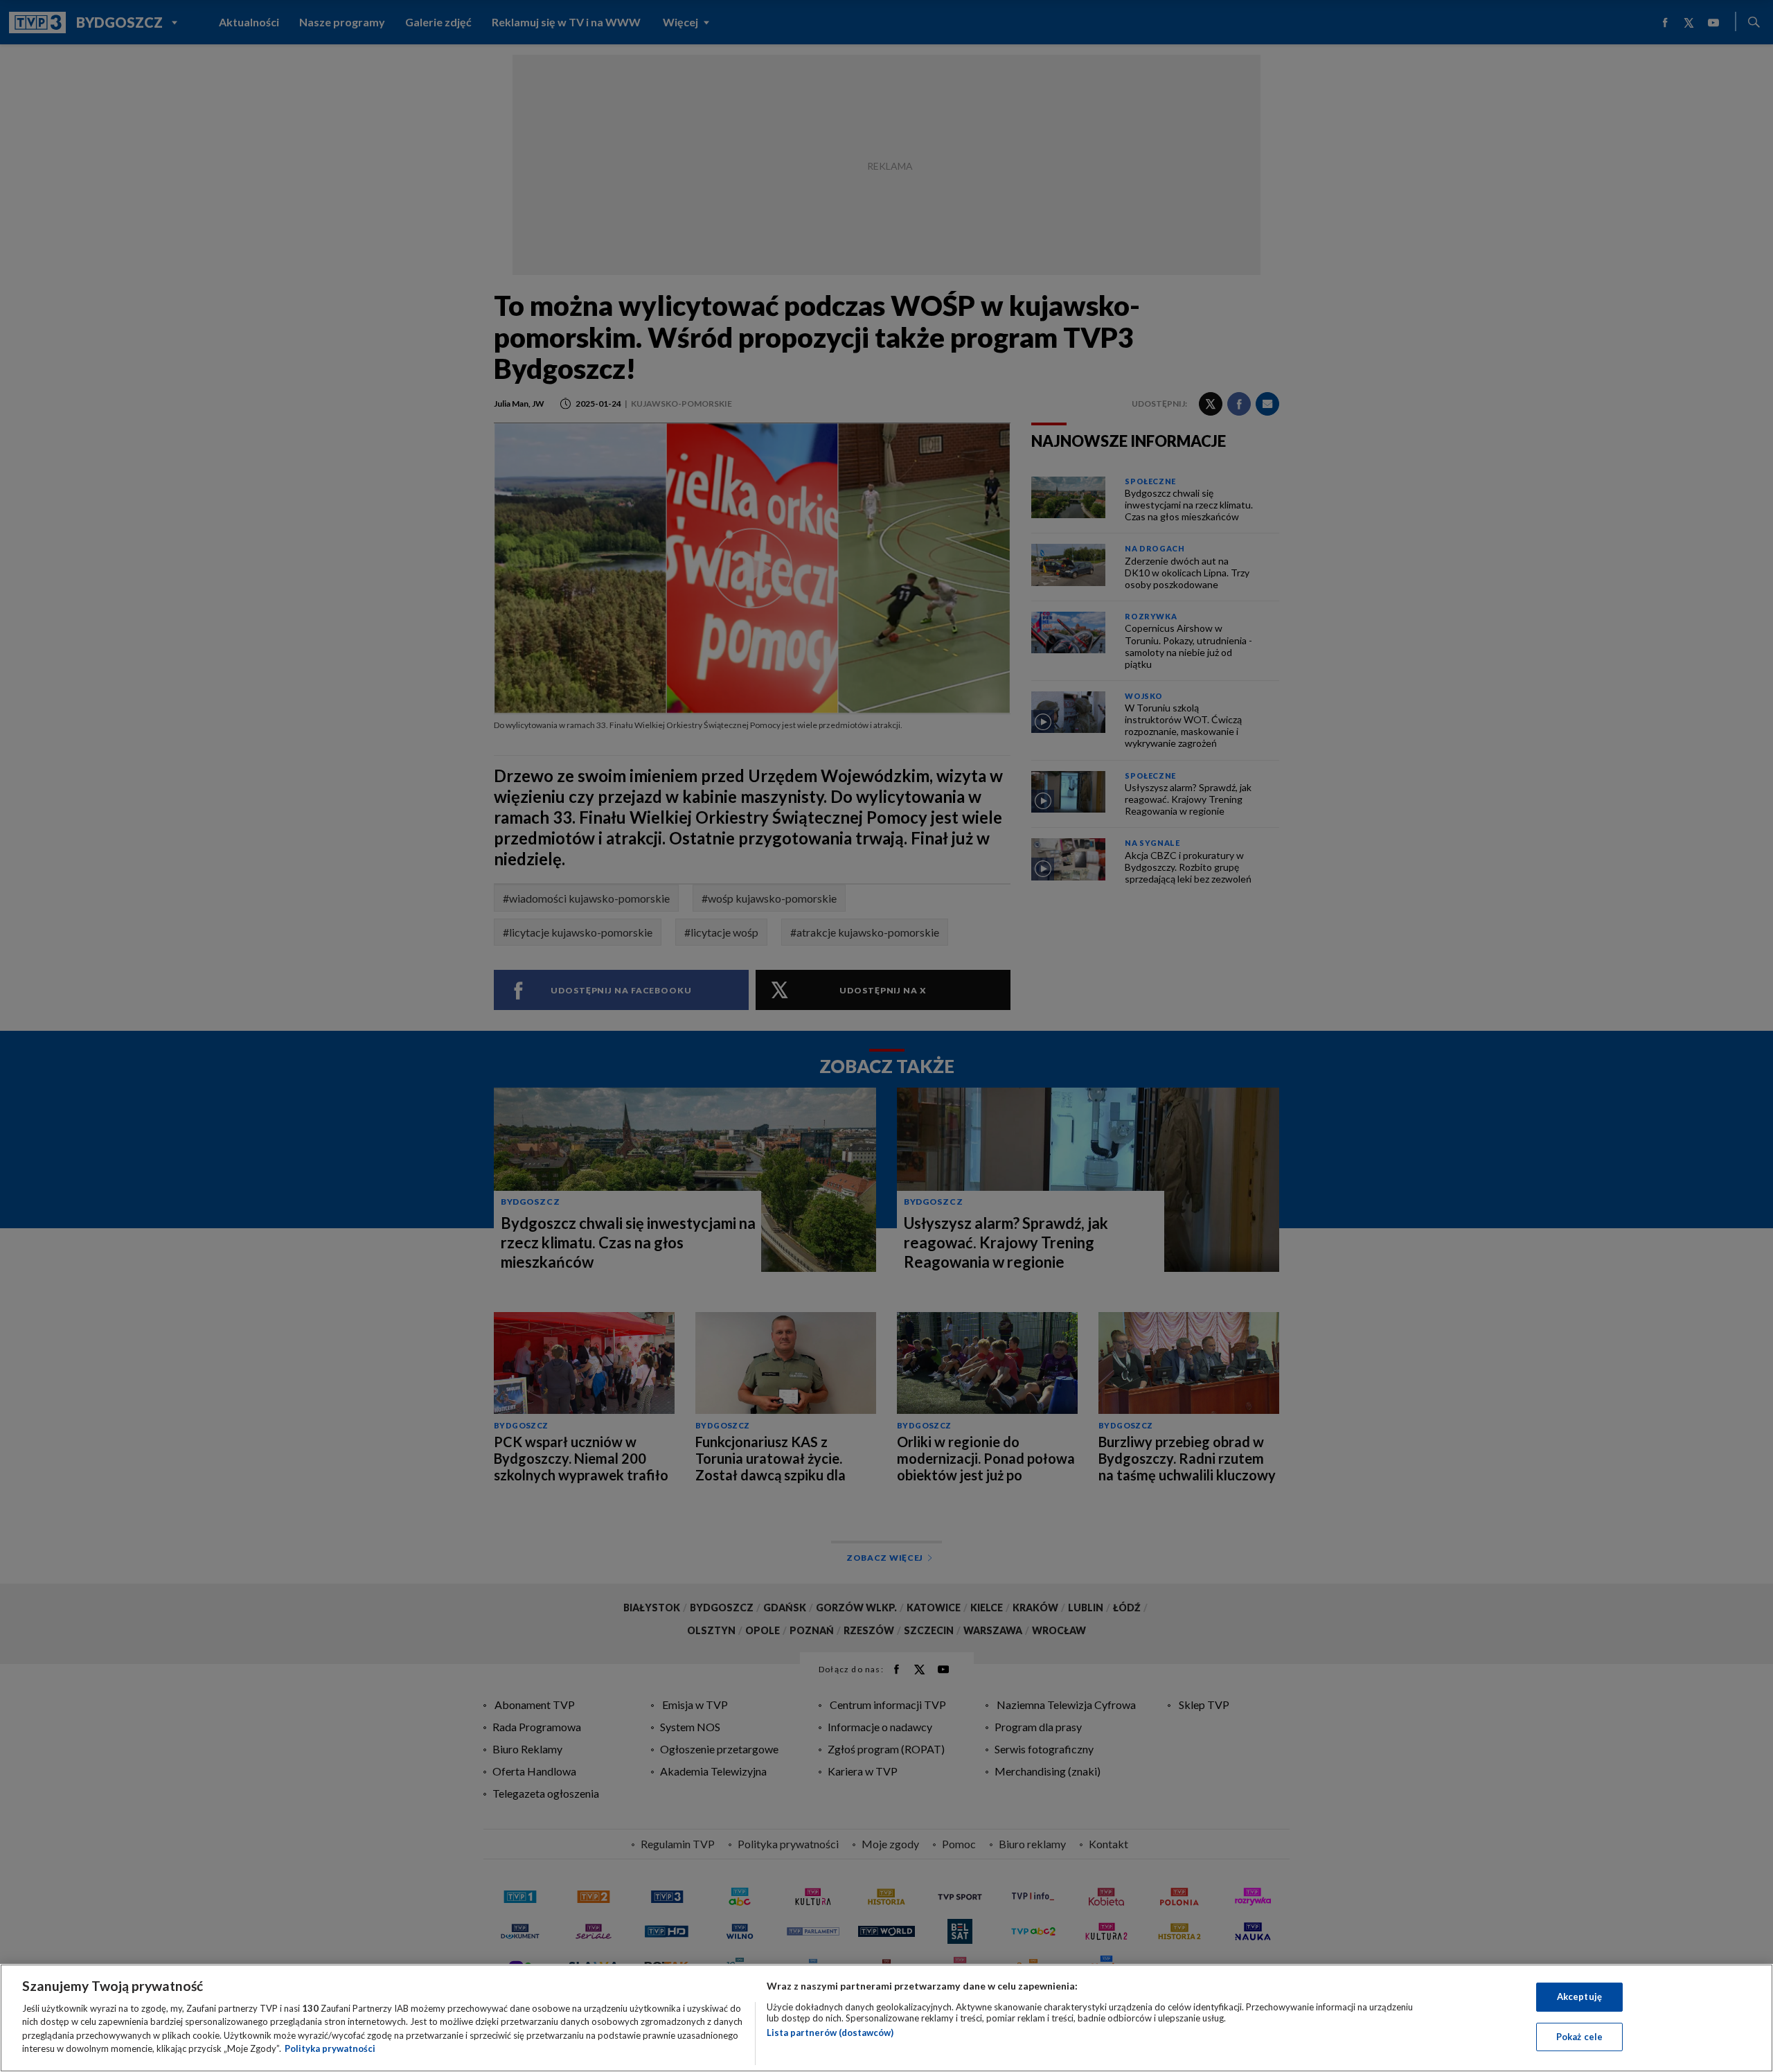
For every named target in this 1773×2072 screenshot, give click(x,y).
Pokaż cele (1579, 2036)
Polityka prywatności (330, 2048)
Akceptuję (1579, 1996)
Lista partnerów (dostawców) (830, 2033)
